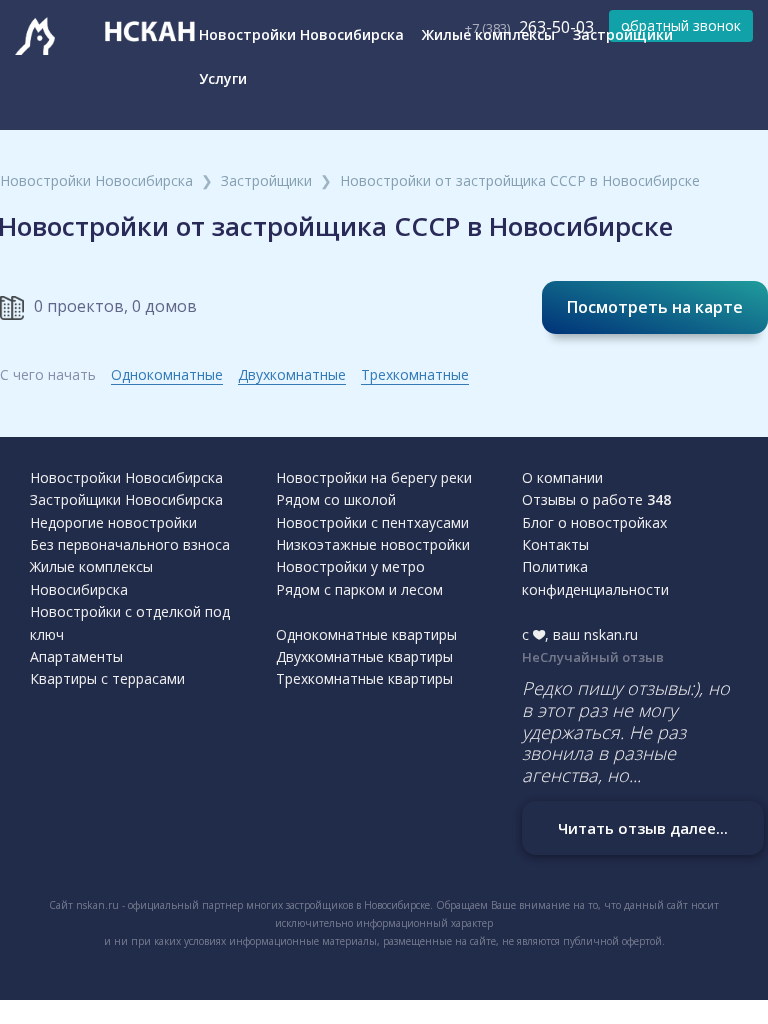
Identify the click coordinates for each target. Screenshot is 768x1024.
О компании (562, 477)
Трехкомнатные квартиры (364, 678)
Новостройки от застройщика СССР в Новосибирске (520, 180)
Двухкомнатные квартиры (364, 656)
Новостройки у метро (350, 566)
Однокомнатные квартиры (366, 634)
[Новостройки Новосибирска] (44, 38)
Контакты (555, 544)
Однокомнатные (167, 374)
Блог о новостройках (594, 522)
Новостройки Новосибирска (301, 34)
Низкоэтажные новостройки (373, 544)
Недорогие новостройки (113, 522)
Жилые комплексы (488, 34)
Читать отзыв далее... (643, 828)
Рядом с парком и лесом (359, 589)
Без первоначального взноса (130, 544)
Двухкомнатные (292, 374)
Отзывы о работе (596, 499)
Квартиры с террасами (107, 678)
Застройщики (623, 34)
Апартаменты (76, 656)
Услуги (223, 78)
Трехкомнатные (415, 374)
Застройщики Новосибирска (126, 499)
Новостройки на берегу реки (374, 477)
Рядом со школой (336, 499)
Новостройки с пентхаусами (372, 522)
